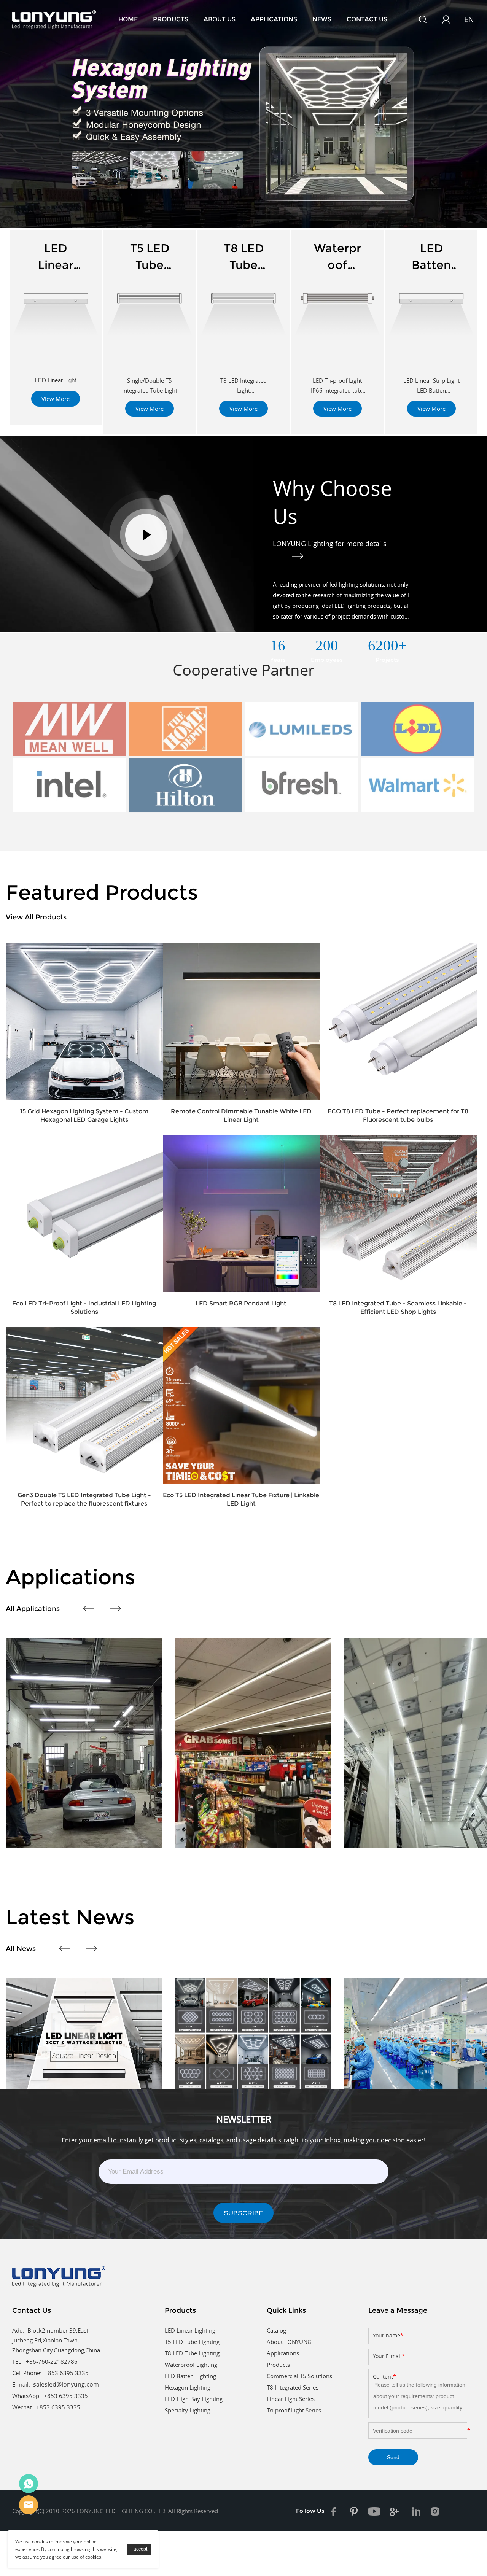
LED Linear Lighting (190, 2330)
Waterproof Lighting (191, 2365)
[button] (13, 127)
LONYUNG (29, 2484)
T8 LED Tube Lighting (192, 2353)
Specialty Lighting (188, 2410)
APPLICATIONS (274, 19)
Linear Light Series (291, 2399)
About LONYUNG (289, 2342)
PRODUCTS (171, 19)
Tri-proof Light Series (294, 2410)
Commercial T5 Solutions (299, 2376)
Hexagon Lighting (188, 2387)
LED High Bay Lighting (194, 2399)
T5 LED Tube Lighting (192, 2342)
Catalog (276, 2330)
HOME (128, 19)
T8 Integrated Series (293, 2387)
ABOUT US (220, 19)
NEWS (322, 19)
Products (278, 2365)
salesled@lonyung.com (66, 2384)
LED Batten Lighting (190, 2376)
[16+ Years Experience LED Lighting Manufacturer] (243, 114)
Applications (283, 2353)
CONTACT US (367, 19)
